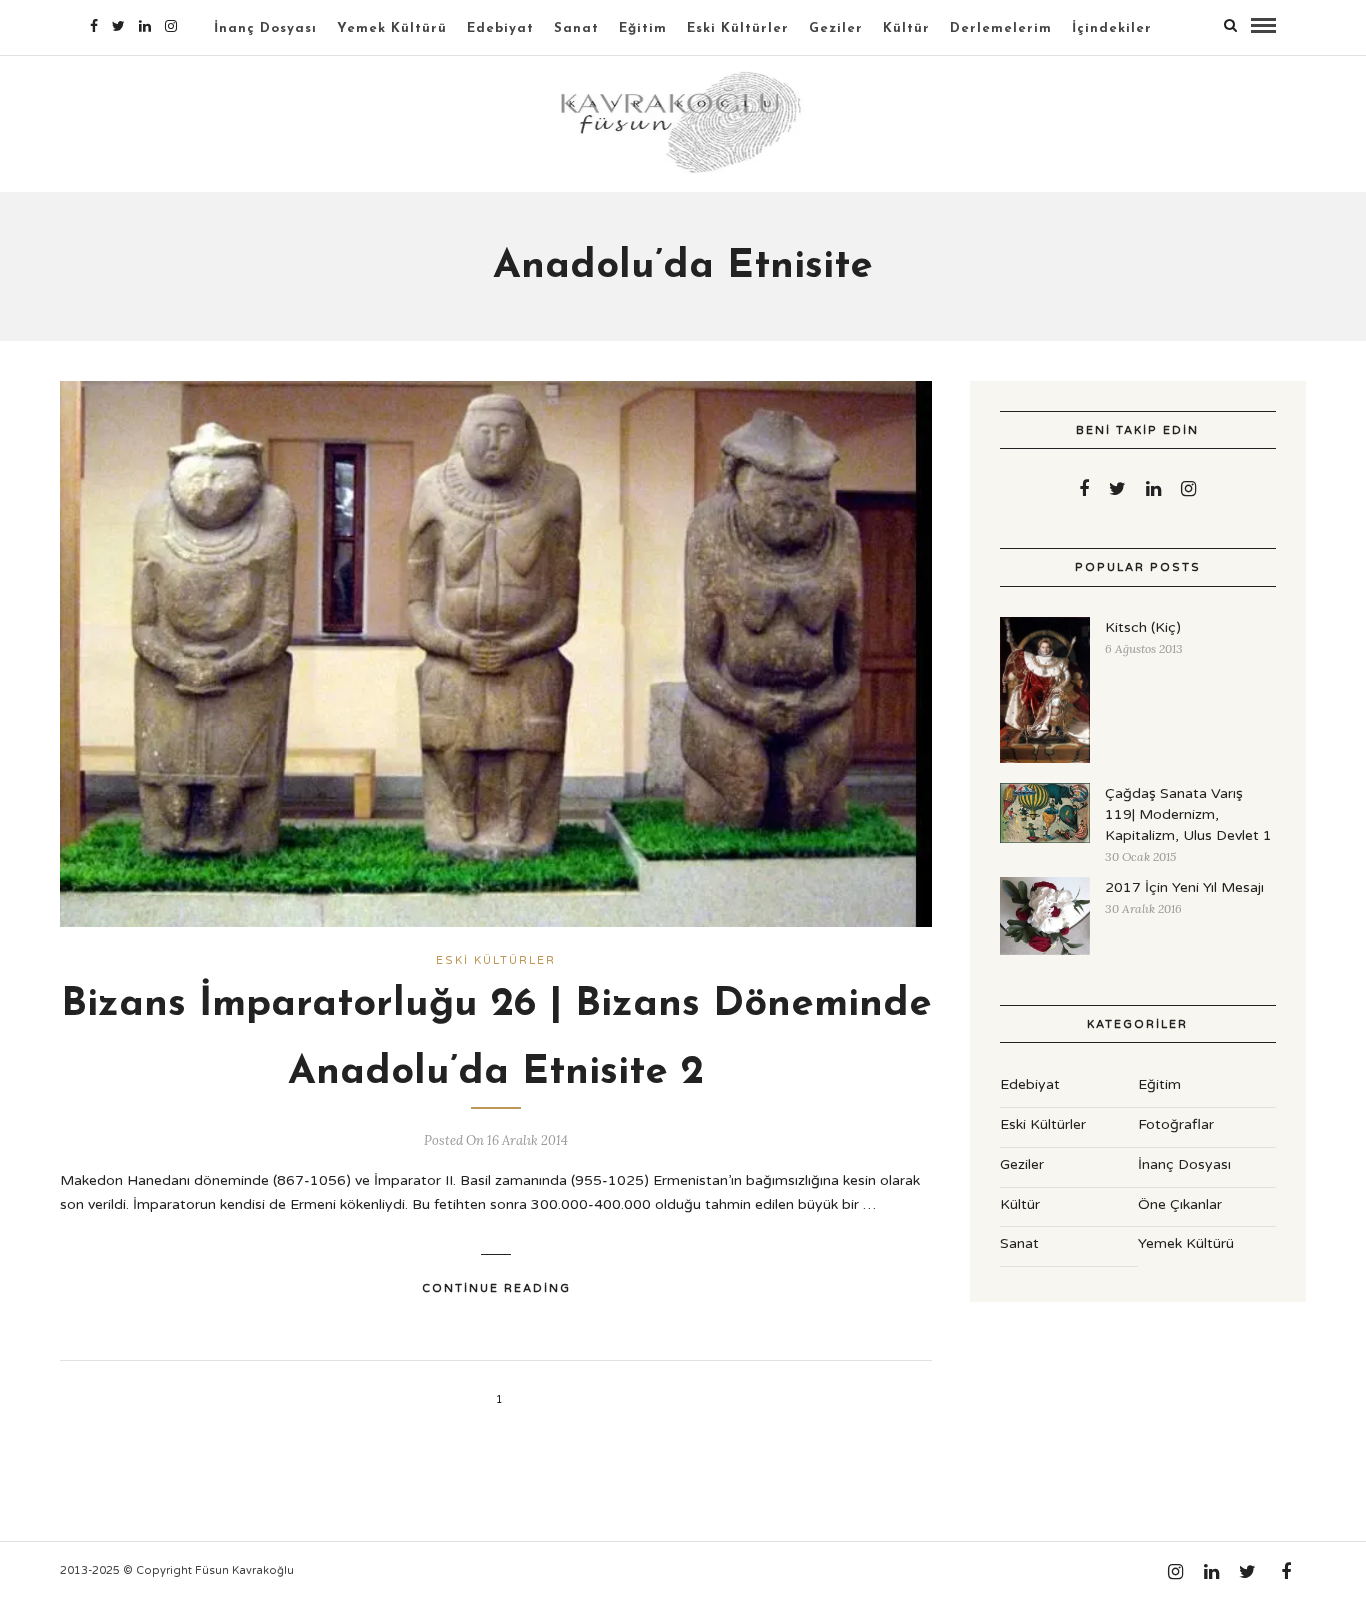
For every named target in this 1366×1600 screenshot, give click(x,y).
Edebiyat (500, 28)
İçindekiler (1112, 28)
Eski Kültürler (738, 28)
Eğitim (643, 28)
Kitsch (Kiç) (1143, 627)
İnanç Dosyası (265, 28)
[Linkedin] (145, 26)
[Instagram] (171, 26)
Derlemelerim (1001, 28)
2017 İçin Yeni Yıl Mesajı (1184, 887)
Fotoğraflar (1176, 1124)
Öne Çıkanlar (1180, 1204)
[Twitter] (1117, 489)
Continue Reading (496, 1288)
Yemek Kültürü (392, 28)
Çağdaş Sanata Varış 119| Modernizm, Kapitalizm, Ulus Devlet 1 (1188, 814)
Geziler (836, 28)
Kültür (906, 28)
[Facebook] (1084, 489)
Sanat (576, 28)
